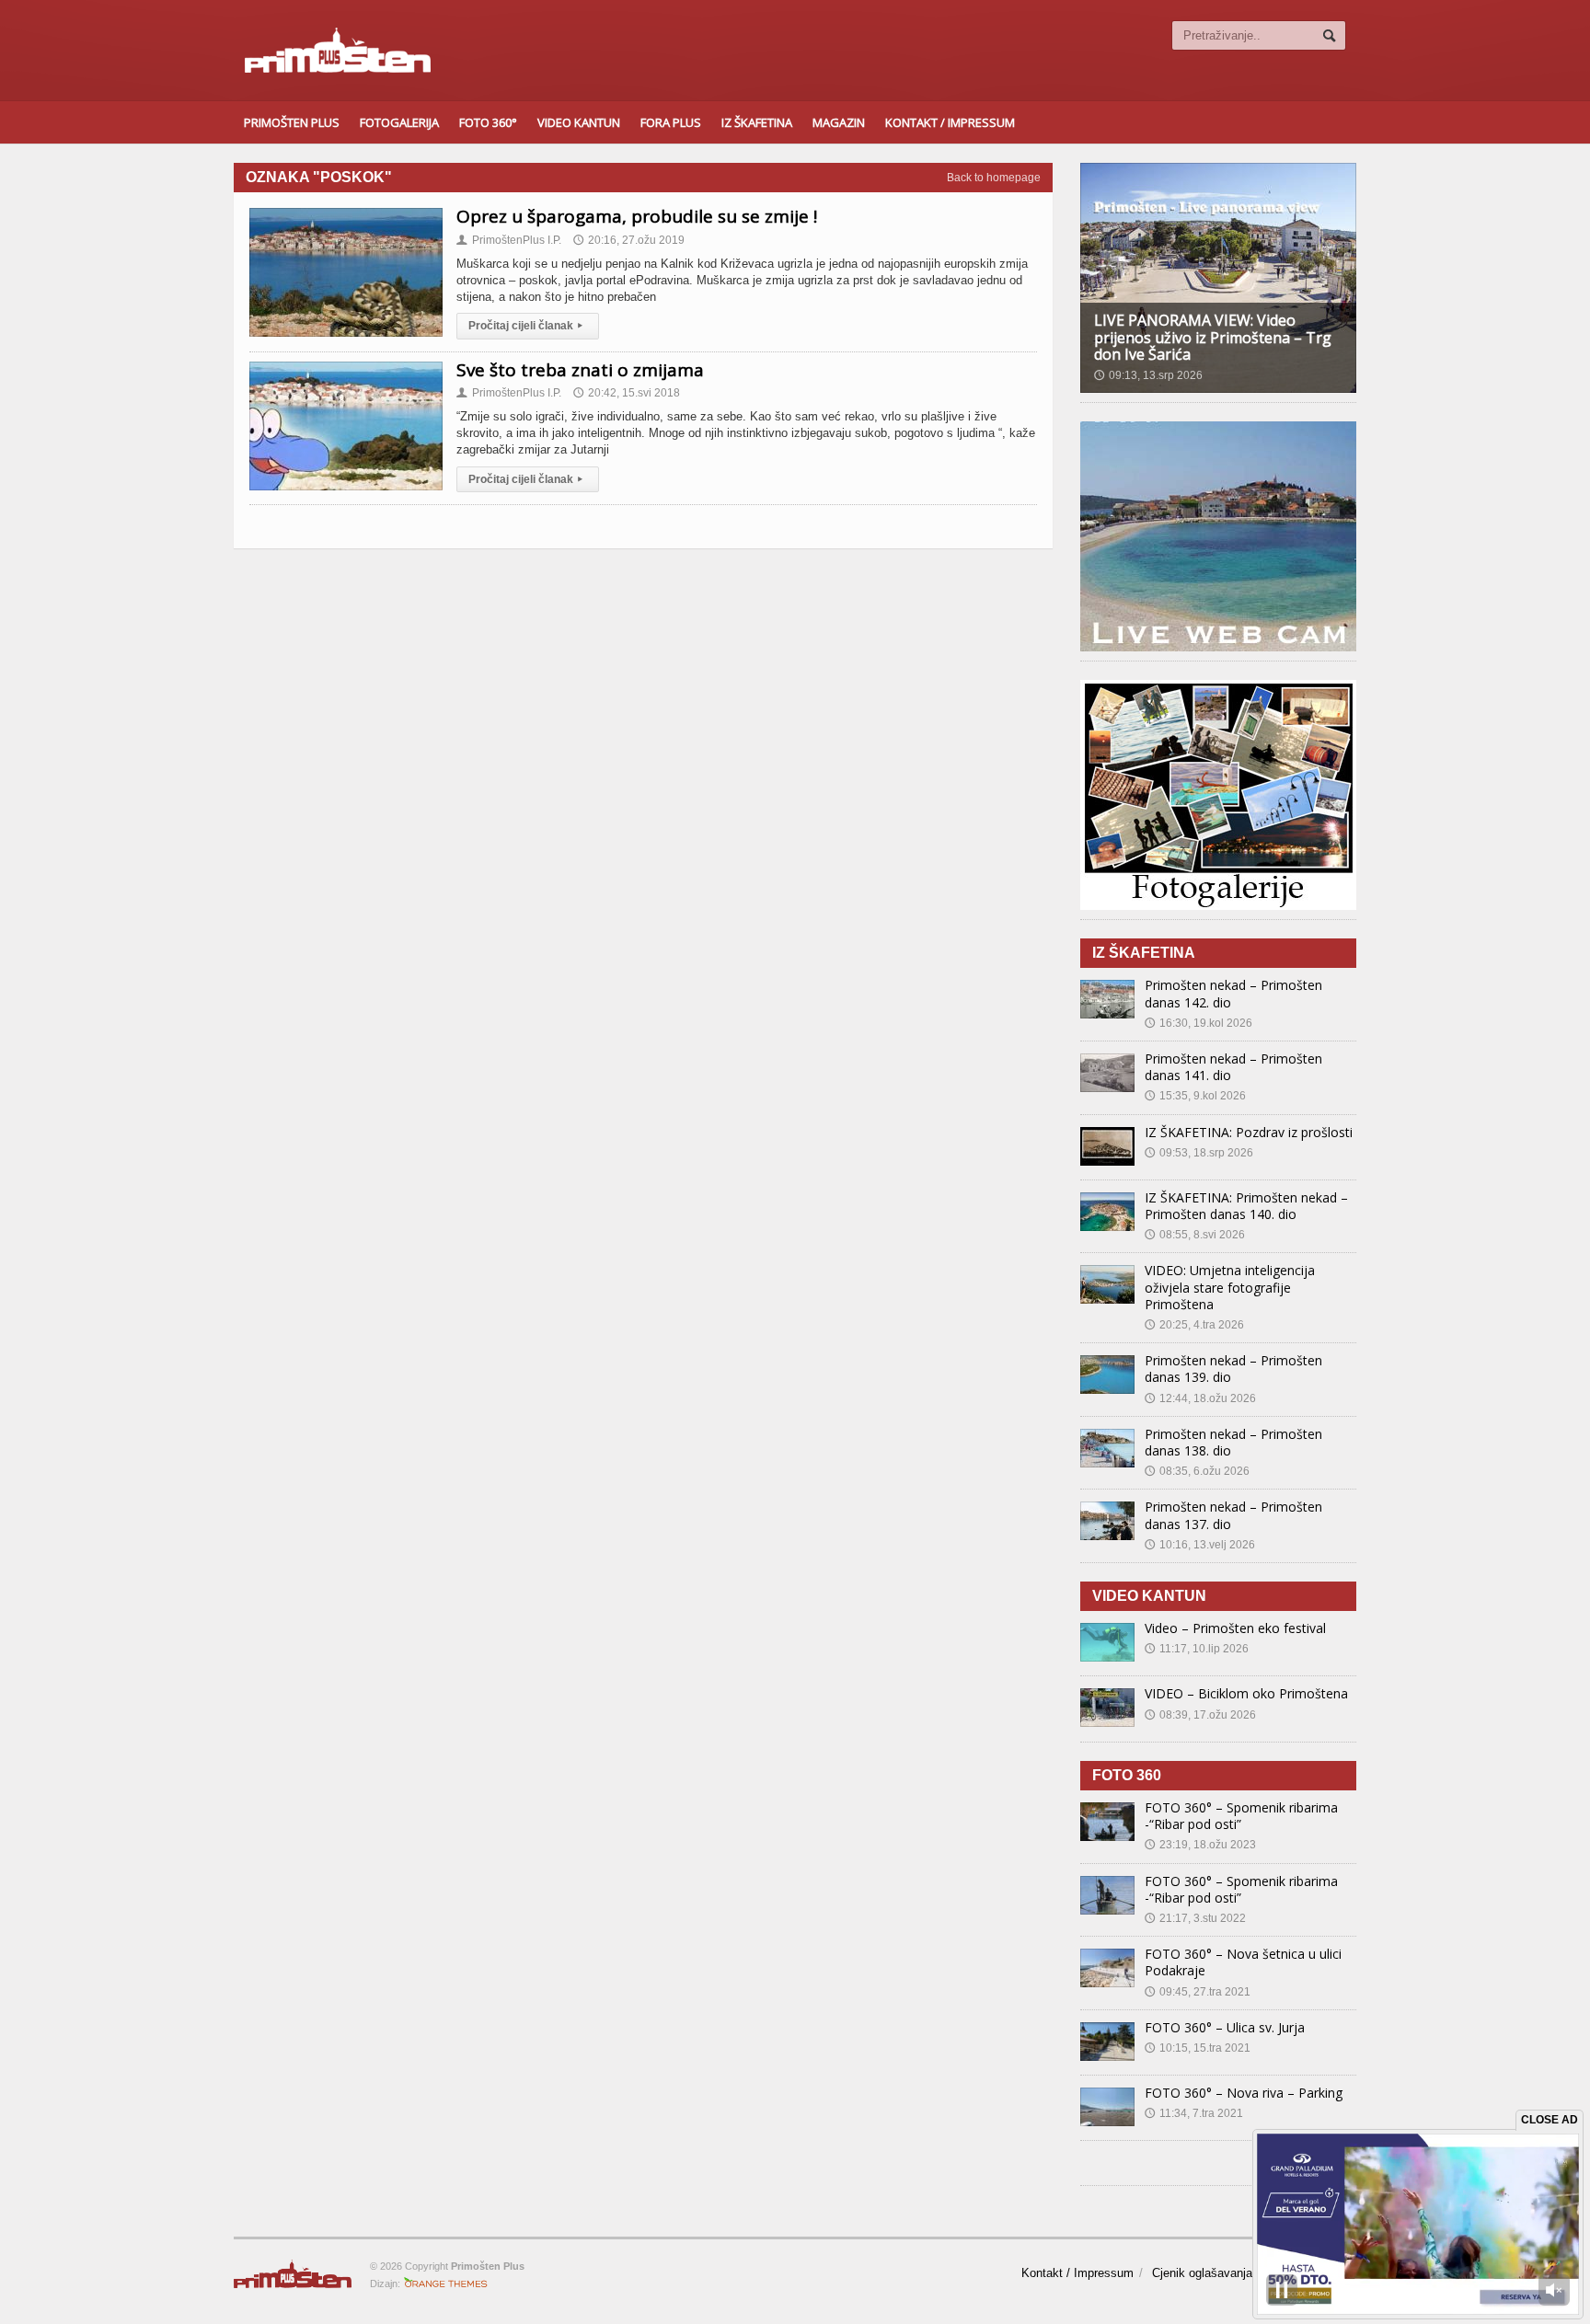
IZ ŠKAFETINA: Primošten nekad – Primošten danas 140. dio (1246, 1206)
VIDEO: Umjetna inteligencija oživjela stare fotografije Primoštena (1230, 1287)
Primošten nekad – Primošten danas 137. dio (1233, 1515)
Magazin (839, 122)
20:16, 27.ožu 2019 (629, 240)
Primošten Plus (292, 122)
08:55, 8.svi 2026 (1195, 1235)
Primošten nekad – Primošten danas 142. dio (1233, 993)
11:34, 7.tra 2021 (1194, 2113)
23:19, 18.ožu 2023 (1200, 1845)
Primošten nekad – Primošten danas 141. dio (1233, 1067)
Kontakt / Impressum (950, 122)
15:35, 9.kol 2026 (1195, 1096)
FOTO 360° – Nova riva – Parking (1244, 2093)
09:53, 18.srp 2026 (1199, 1153)
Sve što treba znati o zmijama (580, 370)
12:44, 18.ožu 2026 (1200, 1398)
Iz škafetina (757, 122)
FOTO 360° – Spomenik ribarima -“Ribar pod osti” (1241, 1816)
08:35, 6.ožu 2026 (1197, 1471)
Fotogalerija (399, 122)
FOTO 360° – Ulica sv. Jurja (1225, 2027)
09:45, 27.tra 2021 (1198, 1992)
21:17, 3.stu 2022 (1195, 1918)
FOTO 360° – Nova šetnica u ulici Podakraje (1243, 1962)
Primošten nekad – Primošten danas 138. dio (1233, 1442)
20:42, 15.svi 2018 (627, 393)
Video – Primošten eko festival (1235, 1628)
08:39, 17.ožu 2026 (1200, 1715)
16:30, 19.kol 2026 (1198, 1023)
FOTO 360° (488, 122)
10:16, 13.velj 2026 (1200, 1545)
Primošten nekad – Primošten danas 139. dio (1233, 1369)
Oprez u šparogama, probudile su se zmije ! (637, 216)
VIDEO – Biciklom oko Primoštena (1246, 1693)
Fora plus (671, 122)
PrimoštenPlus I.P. (509, 240)
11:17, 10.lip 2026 (1197, 1649)
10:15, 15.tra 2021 (1198, 2048)
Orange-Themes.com (446, 2284)
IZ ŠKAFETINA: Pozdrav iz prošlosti (1249, 1132)
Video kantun (579, 122)
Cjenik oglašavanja (1202, 2273)
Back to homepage (994, 178)
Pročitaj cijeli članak (525, 326)
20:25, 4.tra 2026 (1194, 1325)
